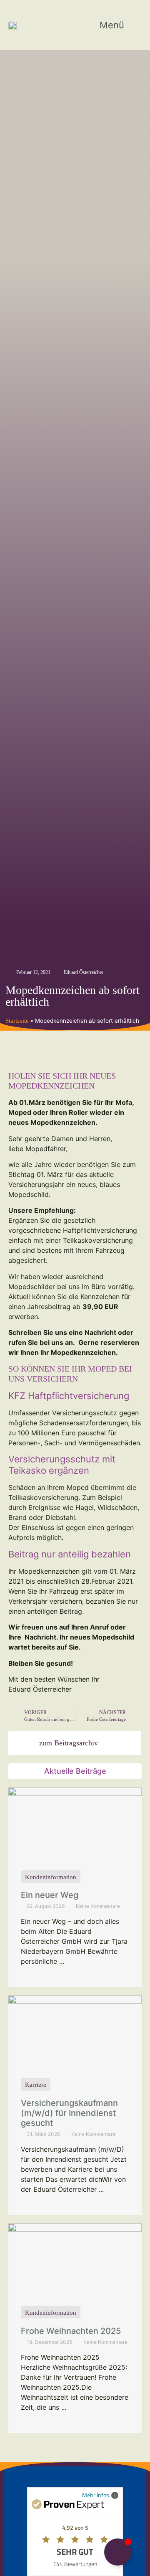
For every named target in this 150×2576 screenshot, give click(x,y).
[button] (118, 25)
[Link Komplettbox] (75, 1887)
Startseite (17, 1021)
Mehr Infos (96, 2495)
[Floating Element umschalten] (118, 2552)
